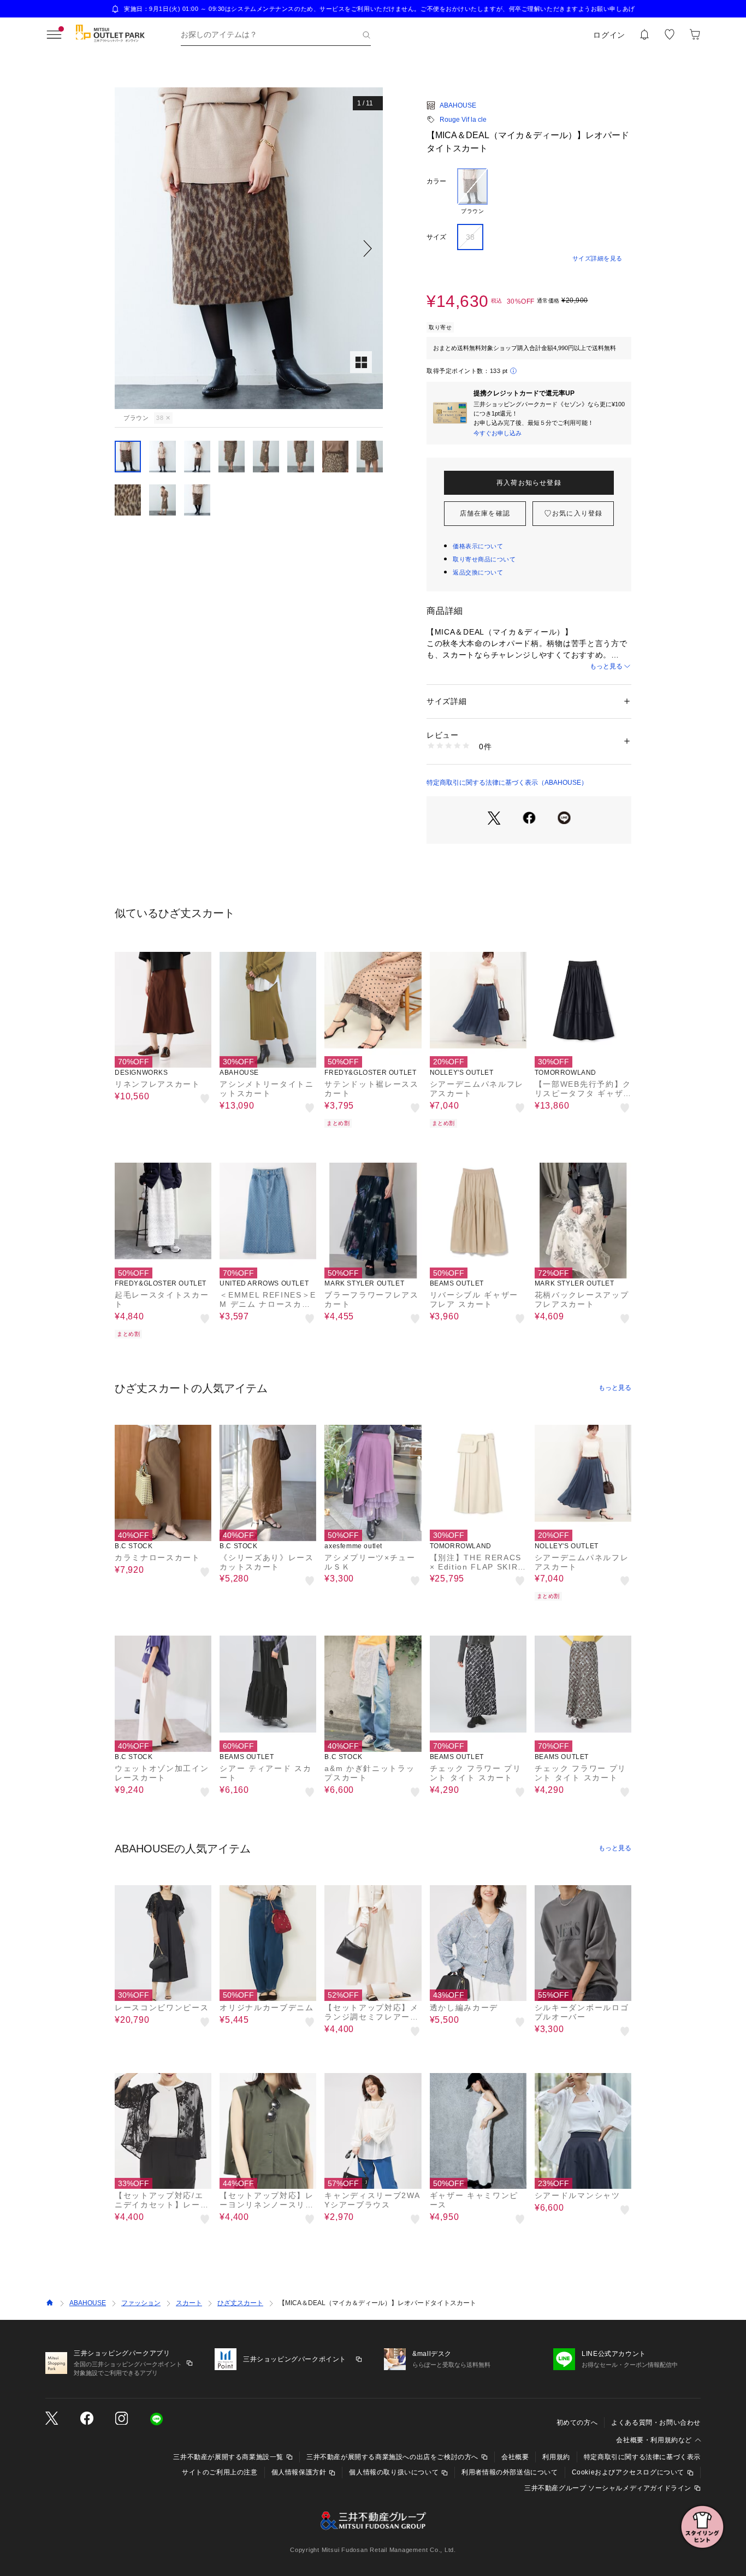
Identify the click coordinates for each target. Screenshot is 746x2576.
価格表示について (478, 546)
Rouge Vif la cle (463, 120)
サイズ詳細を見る (597, 258)
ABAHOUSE (458, 105)
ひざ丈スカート (240, 2303)
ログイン (609, 35)
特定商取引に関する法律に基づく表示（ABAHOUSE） (507, 783)
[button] (249, 248)
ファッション (141, 2303)
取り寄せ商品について (484, 559)
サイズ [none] (436, 237)
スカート (189, 2303)
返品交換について (478, 572)
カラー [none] (436, 181)
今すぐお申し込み (498, 433)
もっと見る (606, 666)
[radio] (472, 192)
